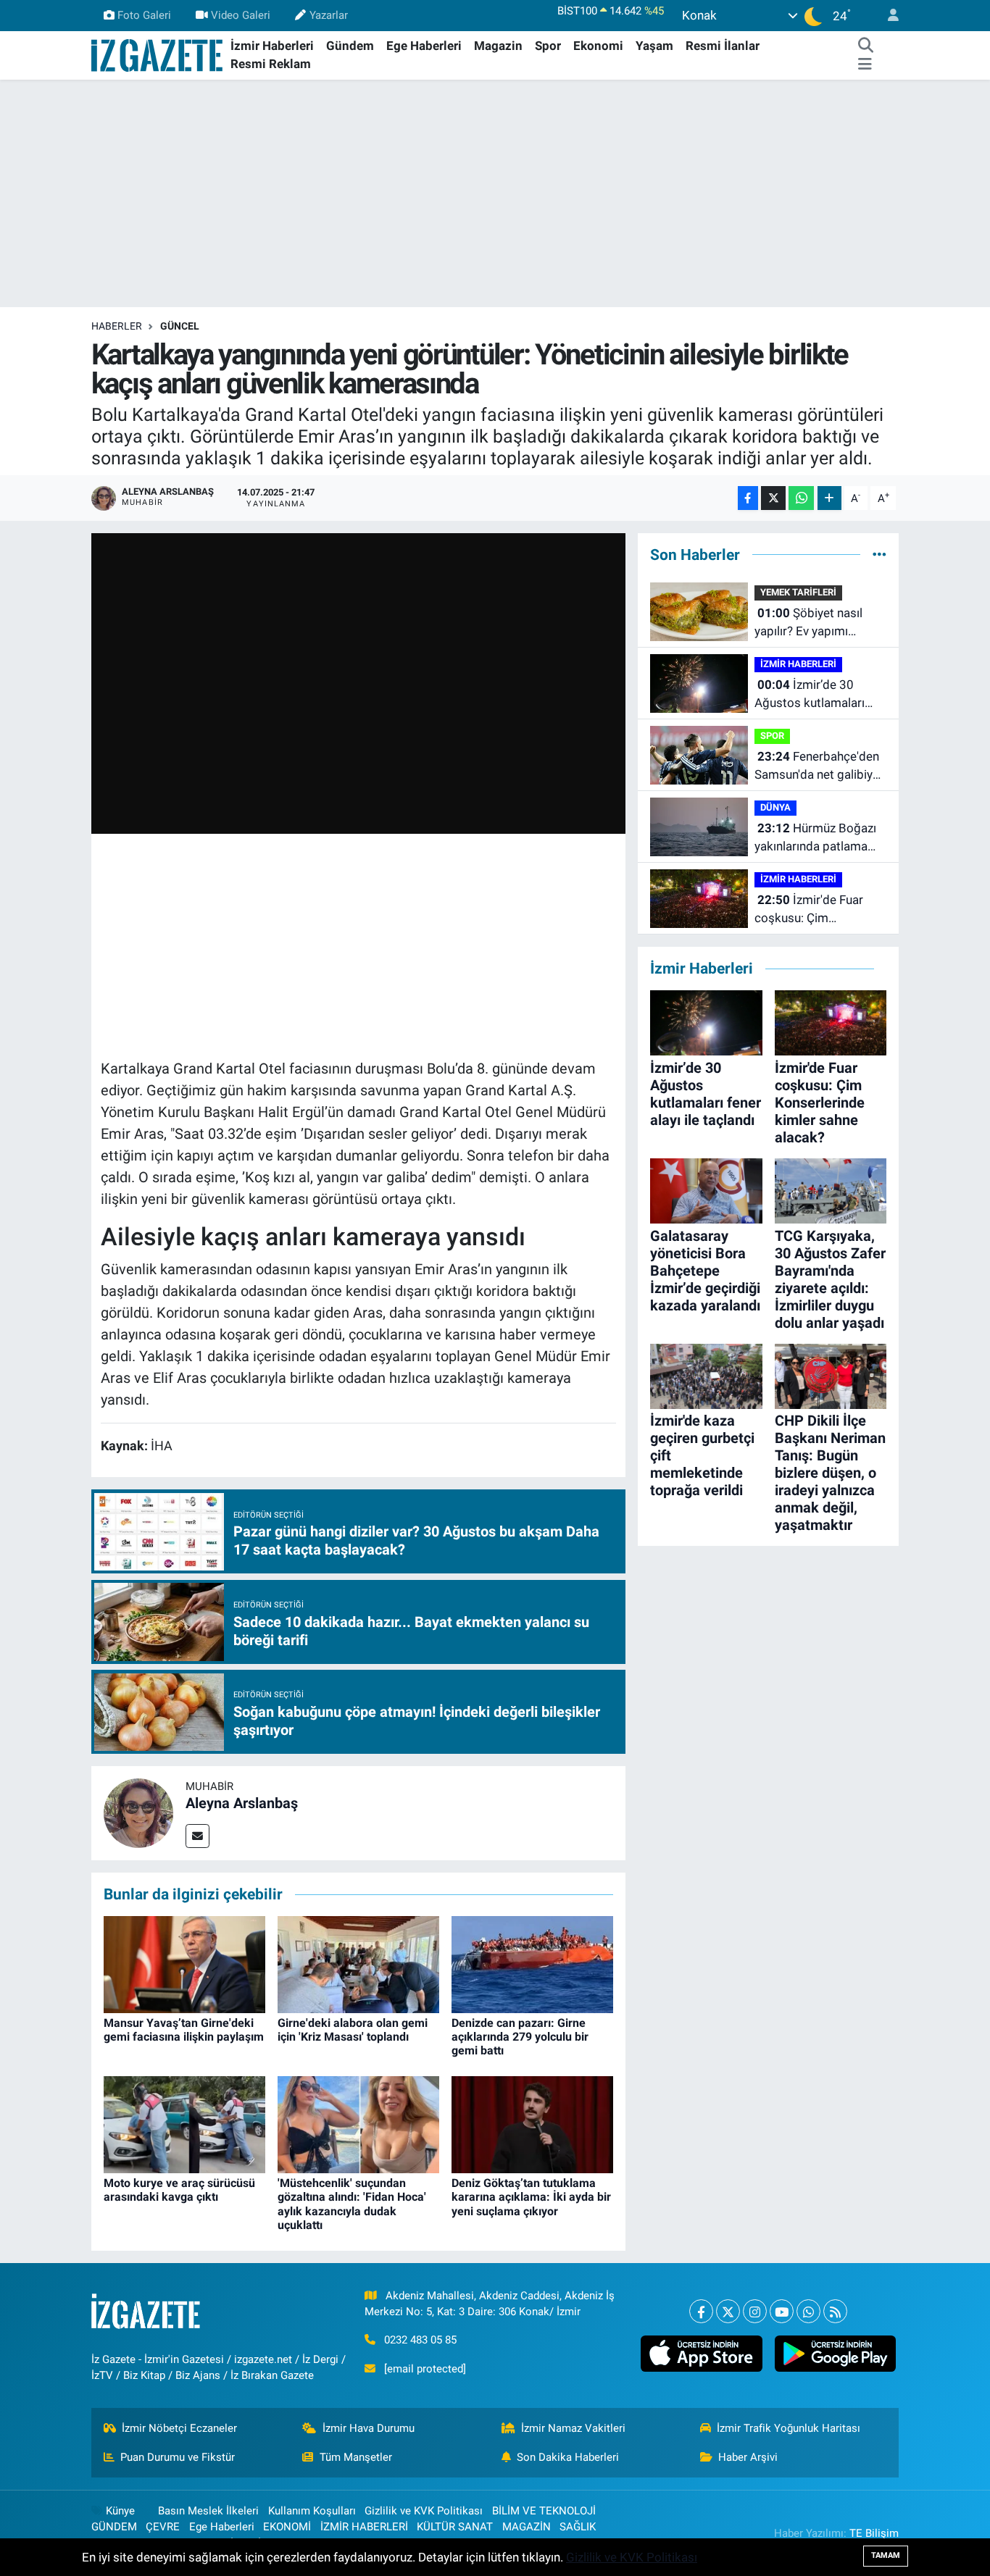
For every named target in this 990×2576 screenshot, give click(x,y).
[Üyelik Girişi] (887, 16)
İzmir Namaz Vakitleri (573, 2428)
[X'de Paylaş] (773, 498)
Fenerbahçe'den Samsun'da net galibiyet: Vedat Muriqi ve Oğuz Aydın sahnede (820, 767)
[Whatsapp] (808, 2311)
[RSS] (835, 2311)
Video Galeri (241, 15)
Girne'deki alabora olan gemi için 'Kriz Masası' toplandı (353, 2030)
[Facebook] (701, 2311)
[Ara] (865, 46)
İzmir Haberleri (272, 46)
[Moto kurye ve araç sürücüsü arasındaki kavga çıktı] (184, 2124)
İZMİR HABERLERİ (798, 664)
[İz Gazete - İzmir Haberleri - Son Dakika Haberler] (158, 54)
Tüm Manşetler (356, 2457)
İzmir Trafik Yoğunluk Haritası (789, 2428)
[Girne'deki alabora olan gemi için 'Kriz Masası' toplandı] (358, 1963)
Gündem (350, 46)
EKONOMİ (287, 2527)
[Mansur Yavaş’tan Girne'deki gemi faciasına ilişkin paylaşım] (184, 1963)
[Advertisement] (495, 193)
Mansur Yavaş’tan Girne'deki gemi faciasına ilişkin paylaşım (184, 2030)
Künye (120, 2511)
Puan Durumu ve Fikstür (178, 2457)
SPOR (772, 736)
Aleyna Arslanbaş (242, 1803)
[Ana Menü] (865, 64)
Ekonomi (598, 46)
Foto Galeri (144, 15)
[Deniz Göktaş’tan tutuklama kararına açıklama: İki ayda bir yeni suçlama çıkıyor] (532, 2124)
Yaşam (654, 46)
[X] (728, 2311)
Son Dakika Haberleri (568, 2457)
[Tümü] (879, 554)
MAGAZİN (527, 2527)
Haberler (117, 326)
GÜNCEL (180, 326)
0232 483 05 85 (420, 2340)
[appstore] (702, 2354)
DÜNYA (775, 807)
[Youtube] (782, 2311)
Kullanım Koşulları (312, 2511)
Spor (548, 46)
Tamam (886, 2555)
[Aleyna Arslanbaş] (138, 1812)
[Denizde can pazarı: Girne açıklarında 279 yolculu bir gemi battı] (532, 1963)
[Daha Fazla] (829, 498)
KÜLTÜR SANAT (455, 2527)
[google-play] (835, 2354)
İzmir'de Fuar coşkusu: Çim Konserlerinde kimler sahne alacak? (811, 910)
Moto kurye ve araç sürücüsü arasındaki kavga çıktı (179, 2190)
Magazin (498, 46)
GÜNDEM (114, 2527)
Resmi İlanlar (723, 46)
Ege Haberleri (424, 46)
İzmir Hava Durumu (369, 2428)
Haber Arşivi (748, 2457)
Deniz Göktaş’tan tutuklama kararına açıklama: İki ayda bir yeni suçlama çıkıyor (531, 2197)
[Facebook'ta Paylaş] (748, 498)
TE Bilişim (874, 2533)
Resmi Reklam (271, 64)
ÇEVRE (163, 2527)
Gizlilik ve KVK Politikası (424, 2511)
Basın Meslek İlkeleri (208, 2511)
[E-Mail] (197, 1836)
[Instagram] (755, 2311)
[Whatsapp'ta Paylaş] (801, 498)
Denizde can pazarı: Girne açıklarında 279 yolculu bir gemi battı (520, 2037)
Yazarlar (329, 15)
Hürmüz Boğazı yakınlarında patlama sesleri (815, 839)
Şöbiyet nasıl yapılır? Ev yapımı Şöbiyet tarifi (808, 623)
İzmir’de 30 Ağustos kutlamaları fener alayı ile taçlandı (813, 695)
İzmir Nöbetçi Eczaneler (179, 2428)
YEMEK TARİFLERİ (798, 592)
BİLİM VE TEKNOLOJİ (544, 2511)
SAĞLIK (578, 2527)
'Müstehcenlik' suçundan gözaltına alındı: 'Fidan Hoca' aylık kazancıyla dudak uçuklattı (352, 2204)
